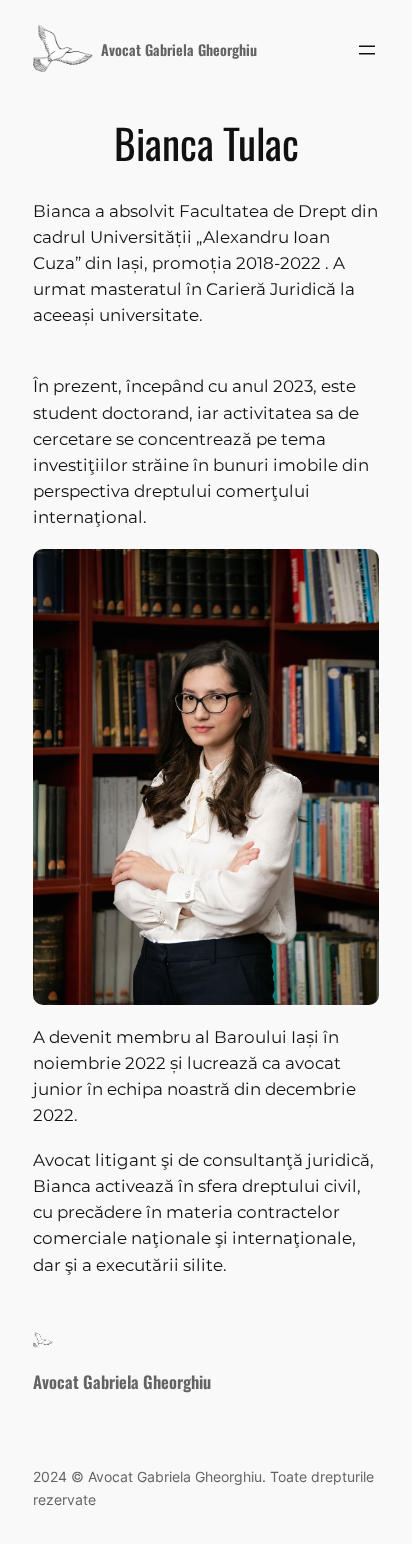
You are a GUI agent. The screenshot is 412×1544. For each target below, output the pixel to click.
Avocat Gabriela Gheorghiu (179, 49)
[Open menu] (367, 50)
